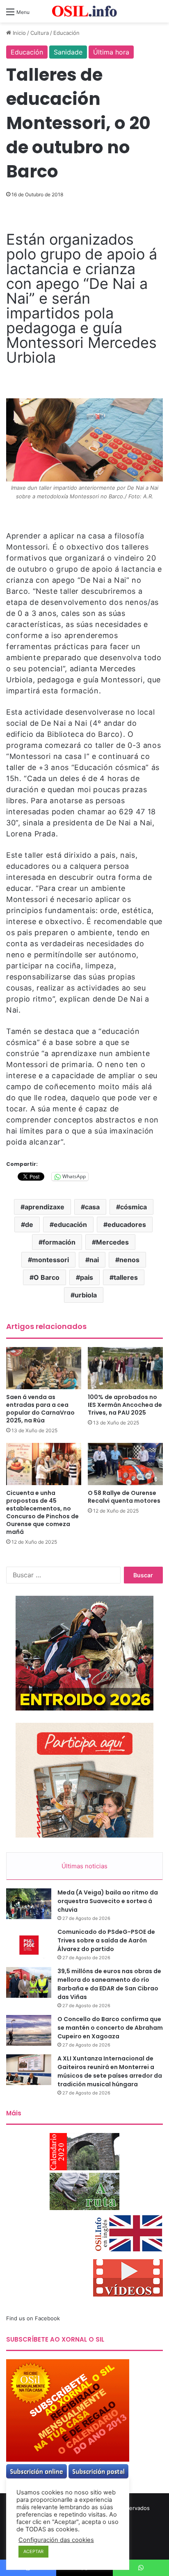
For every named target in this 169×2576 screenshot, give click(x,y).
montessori (50, 1260)
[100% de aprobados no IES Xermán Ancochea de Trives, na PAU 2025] (125, 1368)
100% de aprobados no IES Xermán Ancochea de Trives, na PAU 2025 (125, 1405)
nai (94, 1260)
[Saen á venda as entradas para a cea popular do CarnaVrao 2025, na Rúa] (44, 1368)
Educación (66, 33)
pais (87, 1277)
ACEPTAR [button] (33, 2551)
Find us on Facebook (33, 2318)
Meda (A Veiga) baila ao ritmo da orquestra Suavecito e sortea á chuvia (108, 1901)
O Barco (47, 1277)
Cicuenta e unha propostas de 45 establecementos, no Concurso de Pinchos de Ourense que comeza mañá (42, 1512)
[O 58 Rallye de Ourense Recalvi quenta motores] (125, 1464)
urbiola (86, 1295)
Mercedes (112, 1242)
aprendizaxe (45, 1207)
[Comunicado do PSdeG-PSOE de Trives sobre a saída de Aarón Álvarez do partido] (29, 1943)
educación (70, 1224)
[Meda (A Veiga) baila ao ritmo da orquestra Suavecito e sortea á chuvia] (29, 1904)
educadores (127, 1224)
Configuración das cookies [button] (56, 2540)
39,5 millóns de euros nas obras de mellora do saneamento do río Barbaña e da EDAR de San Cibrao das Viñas (109, 1984)
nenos (129, 1260)
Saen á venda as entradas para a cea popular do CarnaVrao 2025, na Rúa (40, 1409)
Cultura (40, 33)
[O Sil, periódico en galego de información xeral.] (84, 11)
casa (92, 1207)
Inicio (18, 33)
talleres (126, 1277)
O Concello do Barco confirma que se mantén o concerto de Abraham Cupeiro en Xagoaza (110, 2028)
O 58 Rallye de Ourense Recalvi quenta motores (124, 1497)
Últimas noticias (84, 1866)
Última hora (111, 52)
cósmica (134, 1207)
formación (59, 1242)
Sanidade (68, 52)
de (29, 1224)
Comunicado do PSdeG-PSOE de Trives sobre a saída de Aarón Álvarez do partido (106, 1940)
